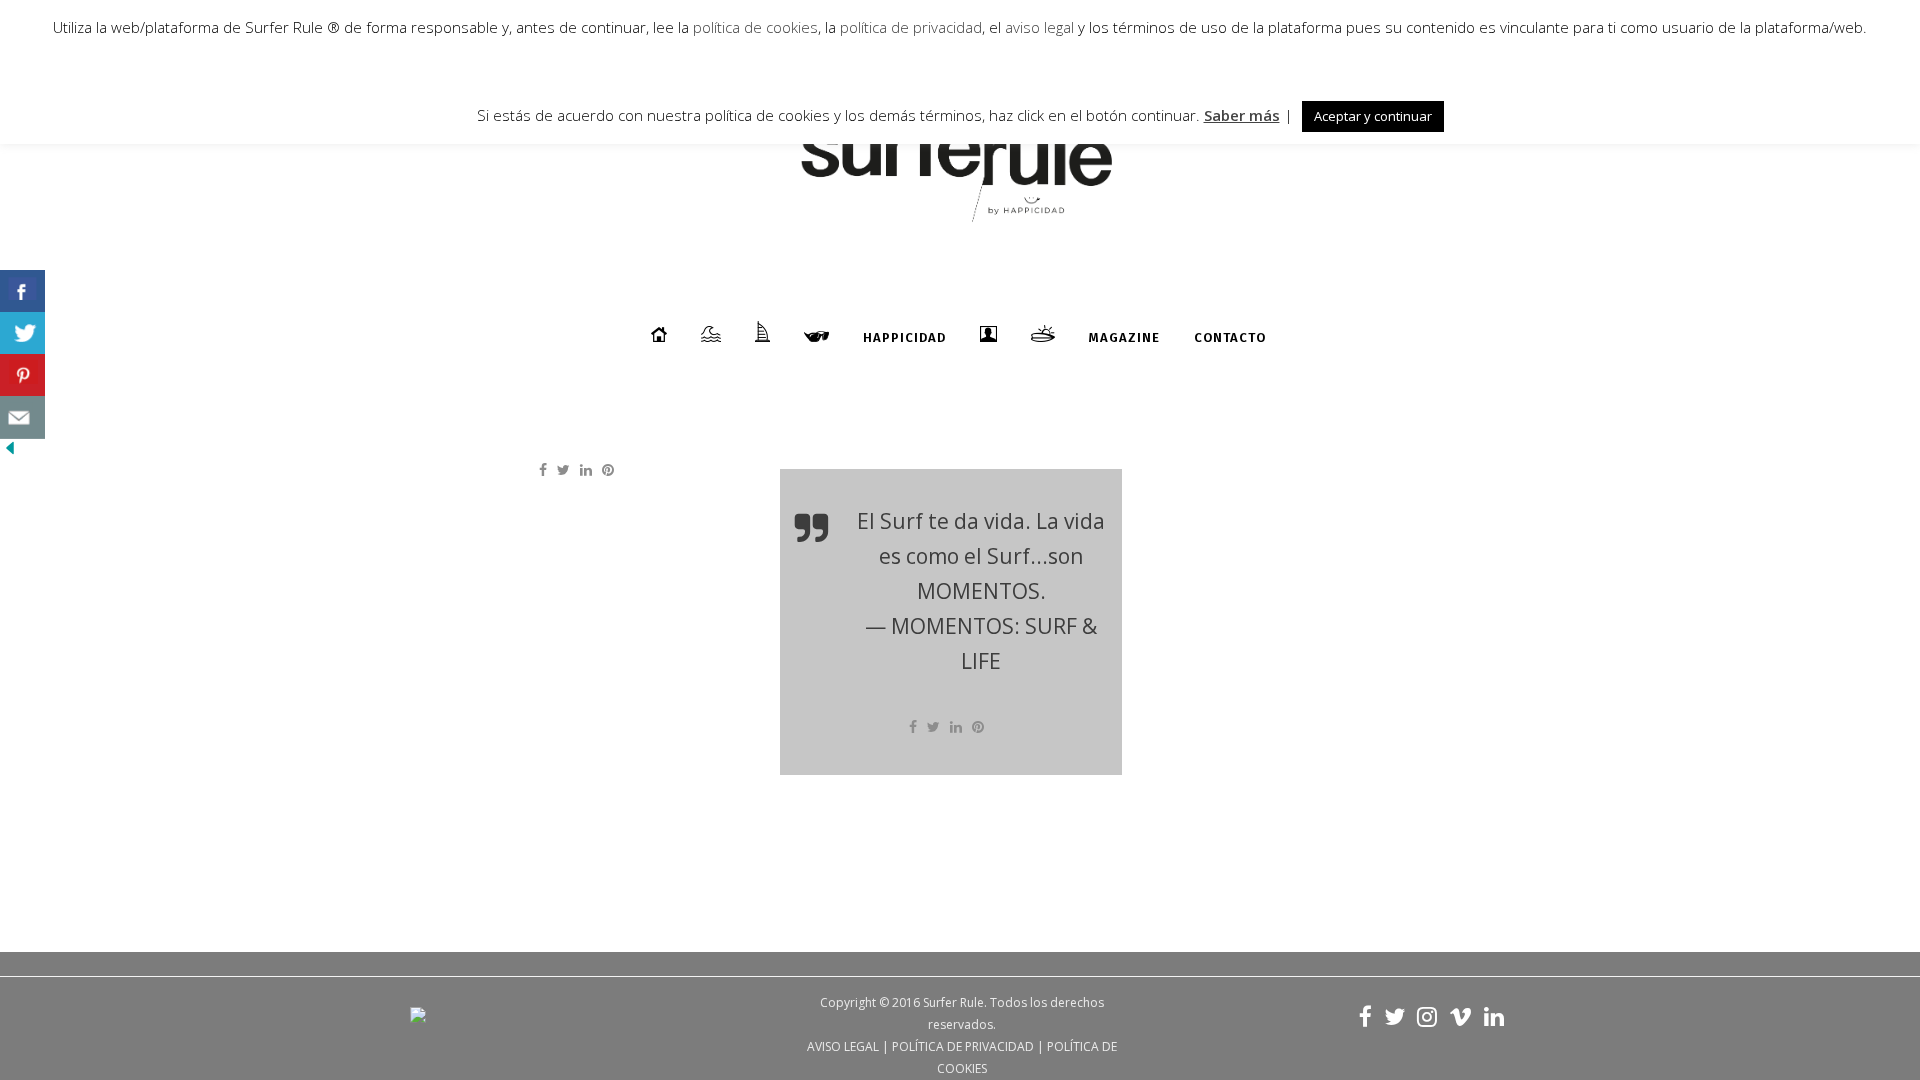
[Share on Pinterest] (608, 469)
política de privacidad (909, 27)
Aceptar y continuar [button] (1373, 116)
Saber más (1242, 115)
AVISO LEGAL (843, 1046)
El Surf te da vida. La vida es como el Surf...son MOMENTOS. (981, 556)
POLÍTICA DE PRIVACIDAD (963, 1046)
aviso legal (1039, 27)
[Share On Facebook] (22, 291)
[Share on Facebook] (543, 469)
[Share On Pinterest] (22, 375)
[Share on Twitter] (563, 469)
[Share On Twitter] (22, 333)
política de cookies (755, 27)
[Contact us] (22, 417)
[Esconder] (10, 452)
